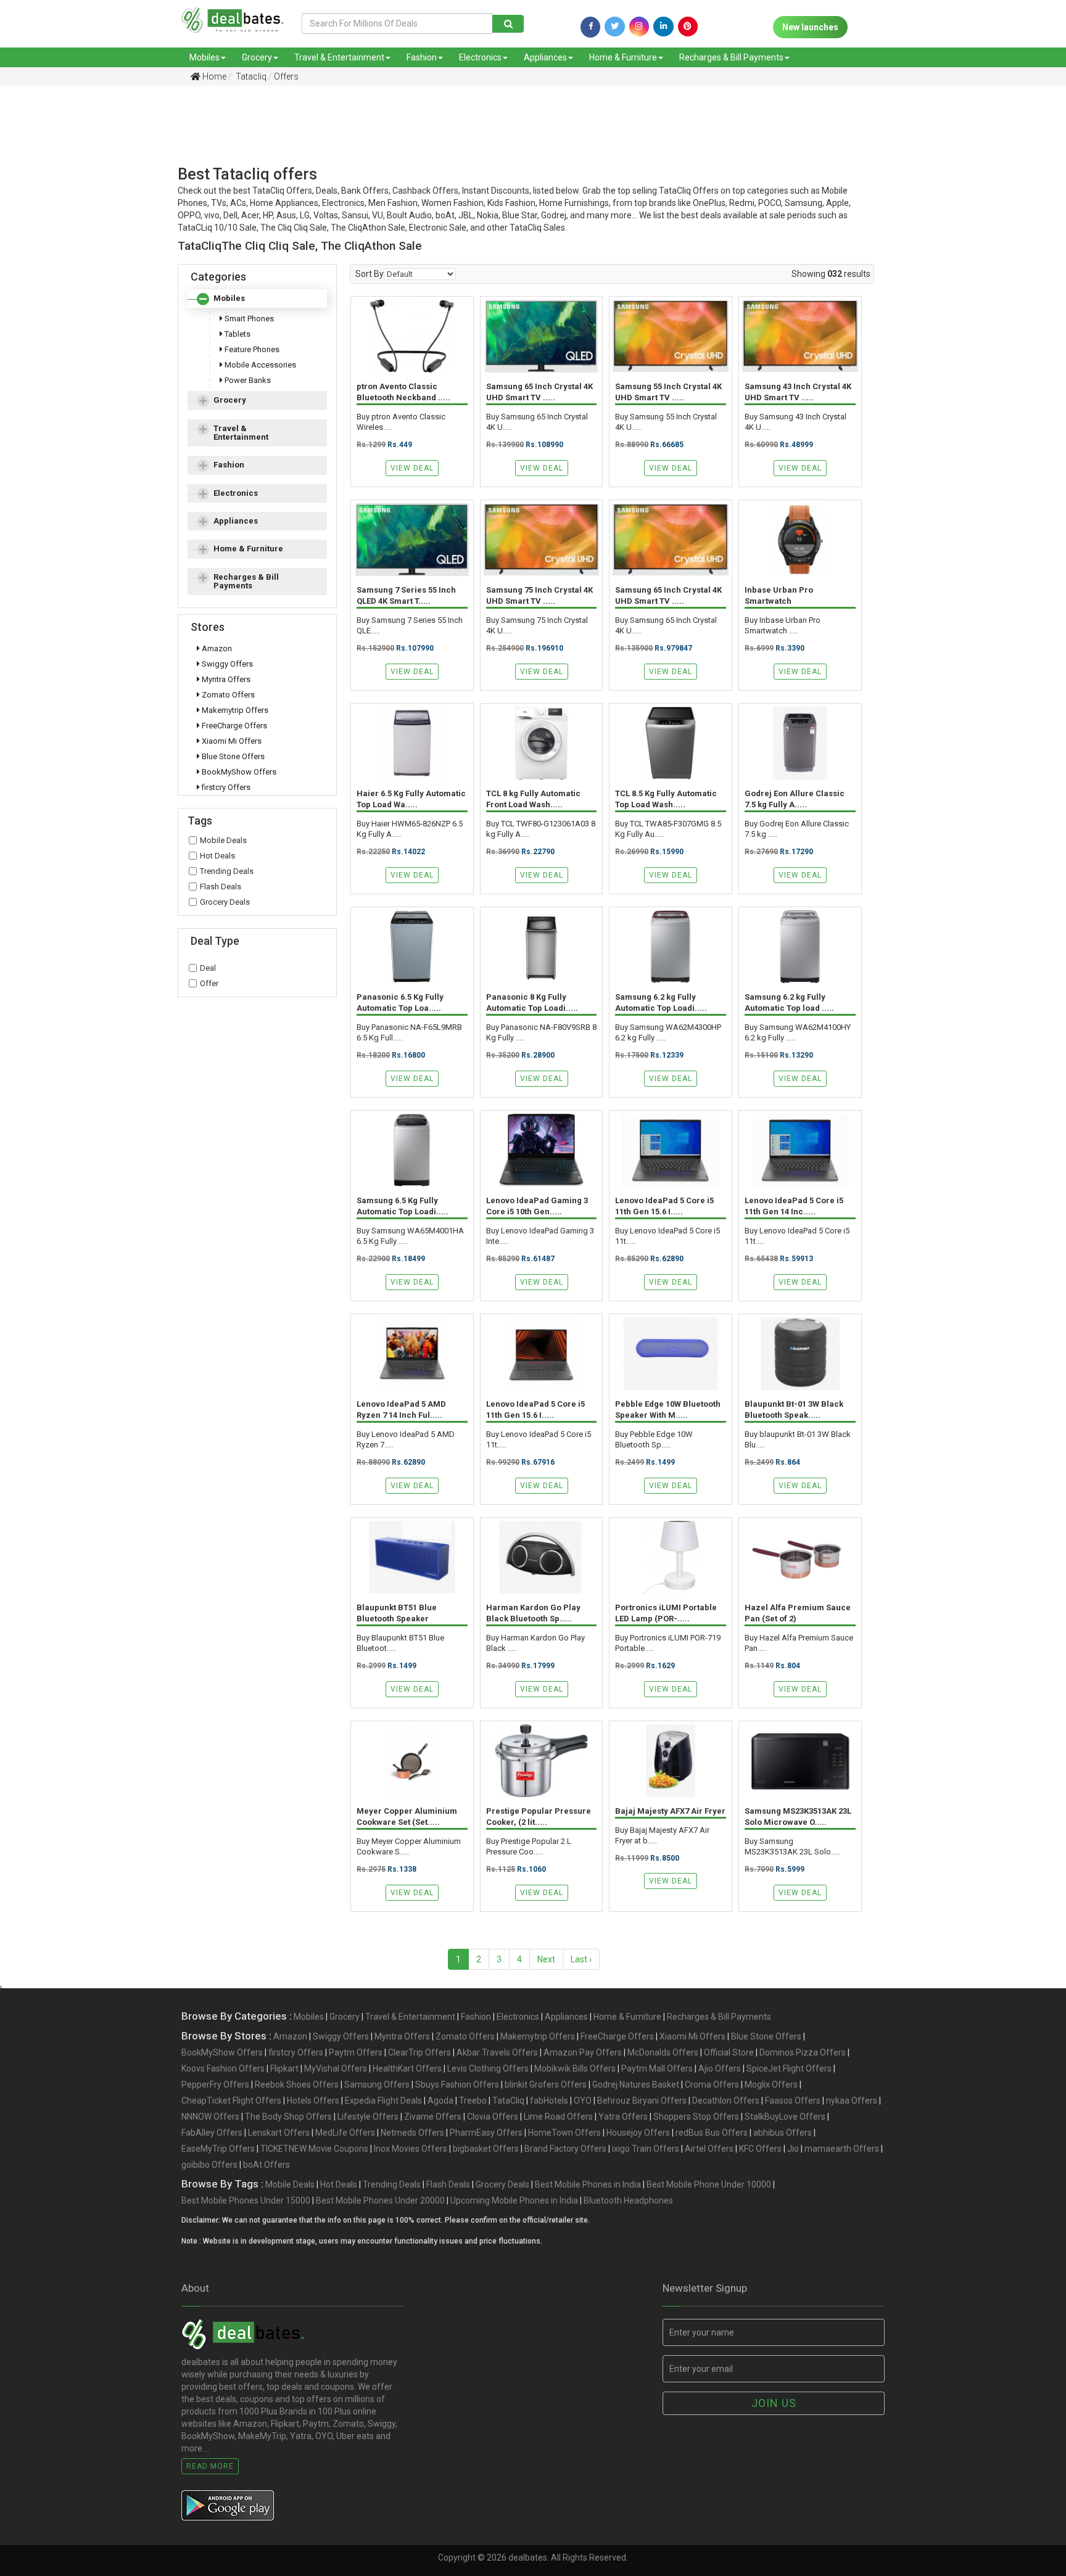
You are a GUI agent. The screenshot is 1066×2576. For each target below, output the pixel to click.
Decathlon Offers (726, 2101)
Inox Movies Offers (411, 2149)
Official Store (729, 2052)
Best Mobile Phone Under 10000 (709, 2184)
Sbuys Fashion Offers (457, 2084)
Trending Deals (227, 871)
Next (546, 1959)
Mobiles (205, 57)
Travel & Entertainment (339, 57)
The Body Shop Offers (288, 2117)
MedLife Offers (345, 2133)
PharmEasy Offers (486, 2133)
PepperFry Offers (215, 2084)
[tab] (257, 298)
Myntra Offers (225, 679)
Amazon (216, 648)
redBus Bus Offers (712, 2133)
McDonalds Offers (663, 2052)
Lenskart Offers (279, 2133)
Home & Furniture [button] (248, 549)
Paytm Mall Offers (657, 2068)
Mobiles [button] (229, 298)
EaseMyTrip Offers (218, 2149)
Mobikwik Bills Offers (575, 2068)
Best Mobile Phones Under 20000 (380, 2200)
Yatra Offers (623, 2117)
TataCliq (508, 2101)
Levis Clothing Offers (488, 2068)
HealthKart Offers (407, 2068)
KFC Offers (760, 2149)
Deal (208, 968)
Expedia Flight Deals (383, 2101)
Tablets (237, 334)
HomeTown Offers (564, 2133)
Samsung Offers (377, 2084)
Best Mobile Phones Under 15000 (246, 2200)
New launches (810, 27)
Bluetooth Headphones (628, 2200)
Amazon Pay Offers (583, 2052)
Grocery (257, 57)
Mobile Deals (223, 840)
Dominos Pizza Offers (803, 2052)
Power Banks (247, 380)
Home (213, 76)
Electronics (480, 57)
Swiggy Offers (226, 664)
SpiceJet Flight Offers (789, 2068)
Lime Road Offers (558, 2117)
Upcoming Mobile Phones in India (514, 2200)
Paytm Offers (356, 2052)
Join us (774, 2403)
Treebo (473, 2101)
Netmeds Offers (412, 2133)
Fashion (422, 57)
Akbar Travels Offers (497, 2052)
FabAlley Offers (212, 2133)
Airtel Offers (709, 2149)
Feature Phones (251, 349)
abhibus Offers (783, 2133)
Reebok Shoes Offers (297, 2084)
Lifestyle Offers (368, 2117)
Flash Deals (221, 887)
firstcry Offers (225, 787)
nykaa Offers (852, 2101)
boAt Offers (266, 2165)
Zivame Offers (433, 2117)
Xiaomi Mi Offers (231, 741)
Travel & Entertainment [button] (241, 433)
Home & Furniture (623, 57)
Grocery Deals (225, 902)
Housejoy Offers (638, 2133)
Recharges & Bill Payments (731, 57)
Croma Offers (712, 2084)
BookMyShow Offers (238, 772)
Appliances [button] (236, 521)
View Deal (412, 468)
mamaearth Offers (842, 2149)
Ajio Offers (720, 2068)
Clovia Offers (493, 2117)
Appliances (545, 57)
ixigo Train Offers (646, 2149)
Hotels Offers (313, 2101)
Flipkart (284, 2068)
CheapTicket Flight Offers (231, 2101)
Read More (210, 2466)
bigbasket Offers (486, 2149)
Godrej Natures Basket (636, 2084)
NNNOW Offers (210, 2117)
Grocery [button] (230, 400)
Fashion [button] (229, 465)
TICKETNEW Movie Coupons (314, 2149)
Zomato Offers (227, 695)
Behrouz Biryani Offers (642, 2101)
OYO (583, 2101)
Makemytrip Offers (234, 710)
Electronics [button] (236, 493)
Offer (209, 983)
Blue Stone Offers (232, 756)
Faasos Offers (793, 2101)
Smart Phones (248, 319)
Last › (581, 1959)
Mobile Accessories (259, 365)
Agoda (440, 2101)
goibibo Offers (209, 2165)
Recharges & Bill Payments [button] (246, 581)
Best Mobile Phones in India (588, 2184)
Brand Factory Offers (565, 2149)
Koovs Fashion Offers (223, 2068)
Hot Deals (217, 856)
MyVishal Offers (336, 2068)
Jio (793, 2149)
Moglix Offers (771, 2084)
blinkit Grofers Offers (546, 2084)
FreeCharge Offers (233, 726)
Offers (286, 76)
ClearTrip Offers (419, 2052)
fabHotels (549, 2101)
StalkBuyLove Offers (785, 2117)
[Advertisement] (524, 138)
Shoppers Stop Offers (696, 2117)
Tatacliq (250, 76)
